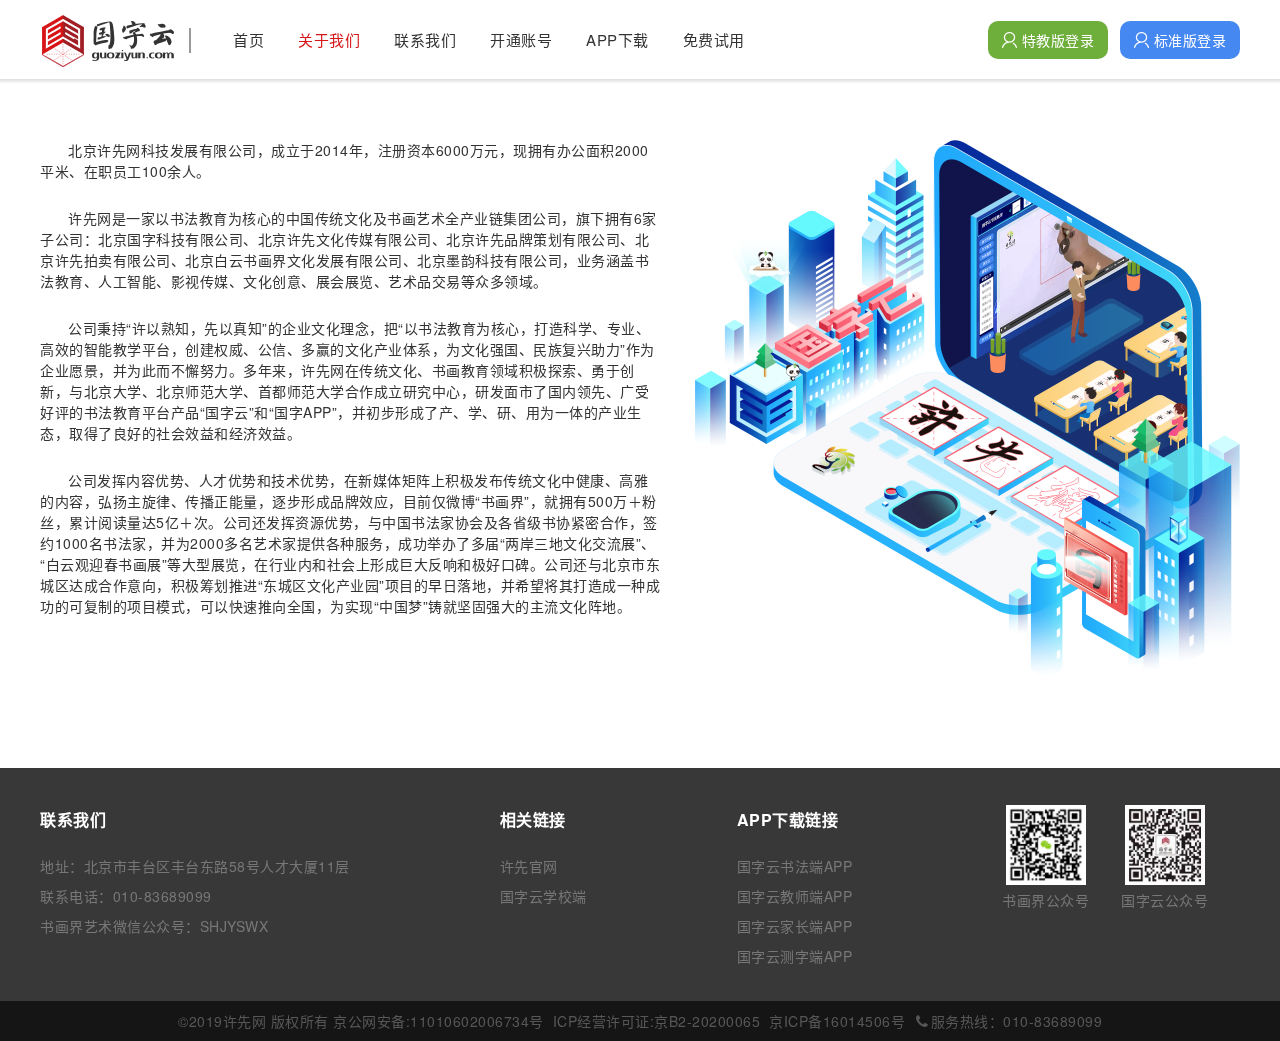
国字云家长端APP (795, 926)
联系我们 (425, 39)
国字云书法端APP (795, 866)
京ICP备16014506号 (837, 1021)
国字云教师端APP (795, 896)
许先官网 (529, 866)
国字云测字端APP (795, 956)
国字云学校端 (543, 896)
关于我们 (329, 39)
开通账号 (521, 39)
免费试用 (714, 39)
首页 (248, 39)
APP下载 (617, 39)
